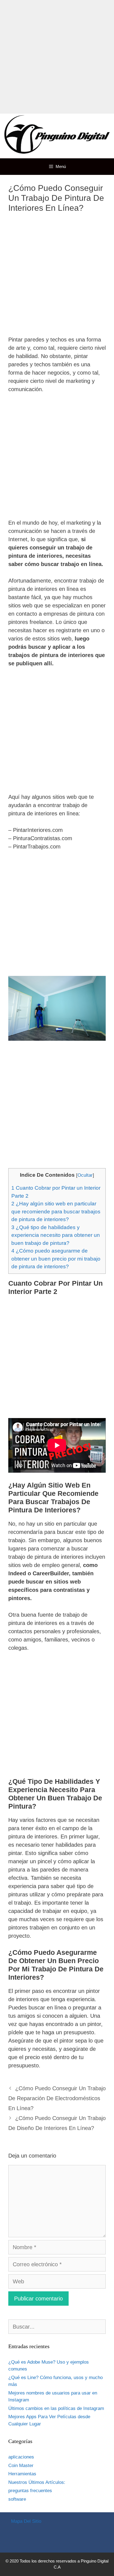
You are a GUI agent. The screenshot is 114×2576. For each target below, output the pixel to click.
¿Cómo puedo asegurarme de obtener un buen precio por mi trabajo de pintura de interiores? (56, 1259)
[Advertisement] (57, 57)
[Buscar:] (57, 2327)
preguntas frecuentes (30, 2491)
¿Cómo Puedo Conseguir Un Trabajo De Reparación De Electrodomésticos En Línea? (57, 2098)
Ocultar (85, 1175)
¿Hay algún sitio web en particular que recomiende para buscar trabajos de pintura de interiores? (56, 1211)
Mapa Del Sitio (26, 2521)
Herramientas (22, 2474)
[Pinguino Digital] (57, 135)
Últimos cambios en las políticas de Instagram (56, 2408)
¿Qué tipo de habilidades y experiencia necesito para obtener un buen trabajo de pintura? (56, 1235)
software (17, 2499)
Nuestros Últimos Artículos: (37, 2482)
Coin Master (21, 2466)
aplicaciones (21, 2457)
